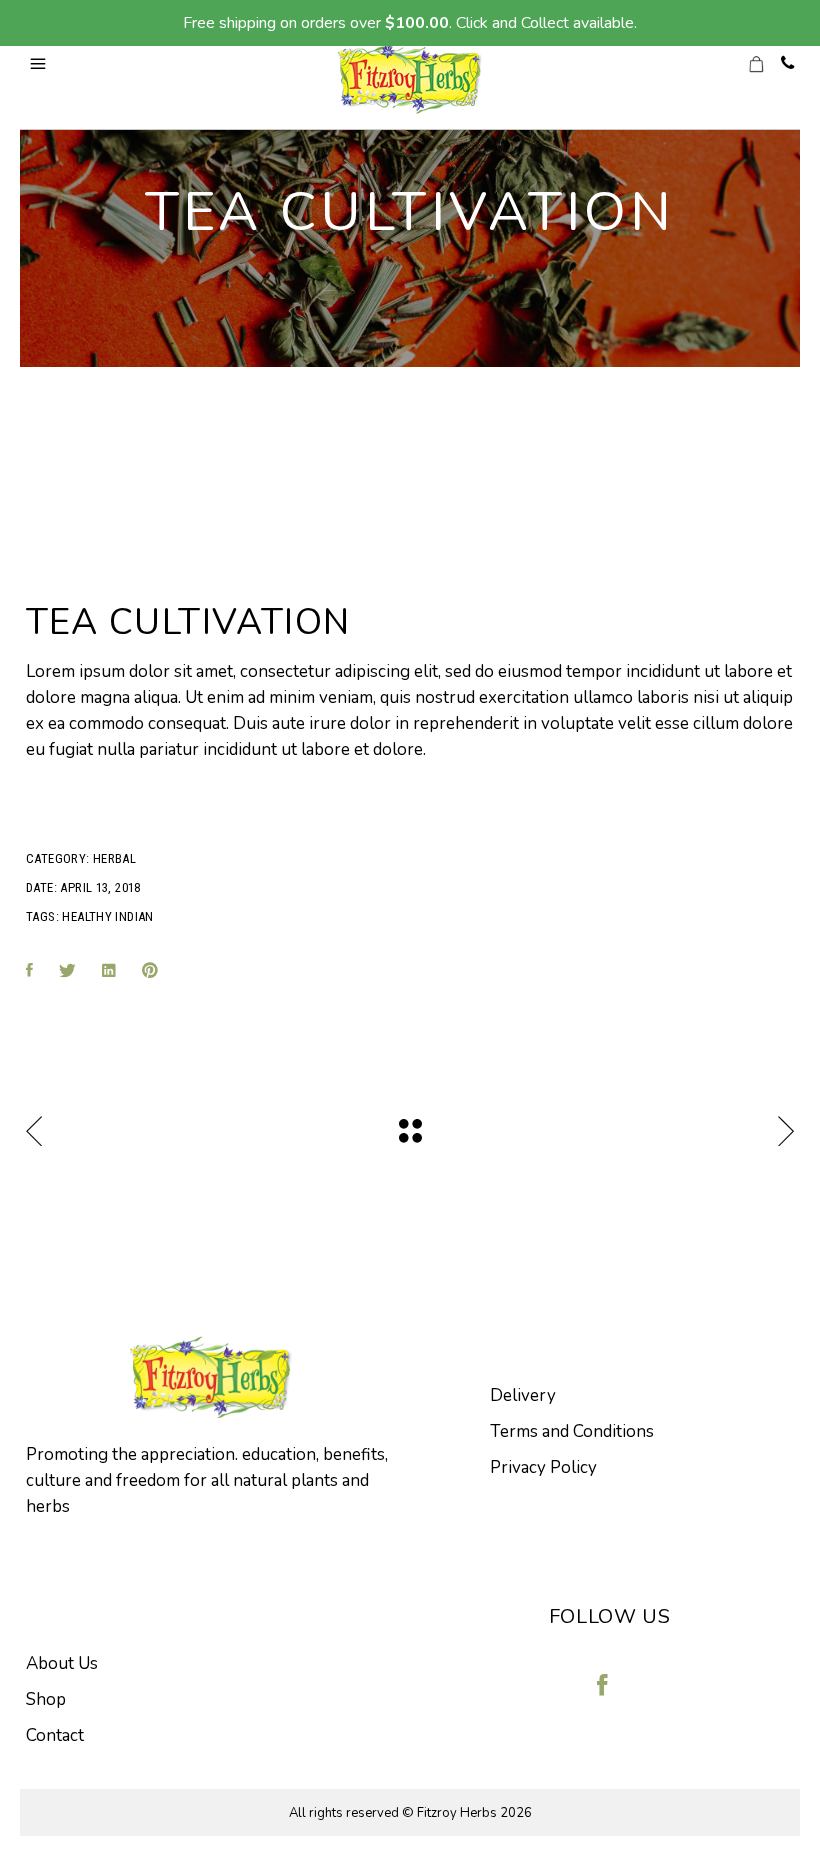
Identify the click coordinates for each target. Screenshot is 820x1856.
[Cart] (767, 65)
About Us (62, 1663)
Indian (134, 916)
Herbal (114, 858)
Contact (55, 1735)
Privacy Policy (543, 1467)
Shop (46, 1699)
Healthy (87, 916)
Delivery (523, 1395)
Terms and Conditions (572, 1431)
